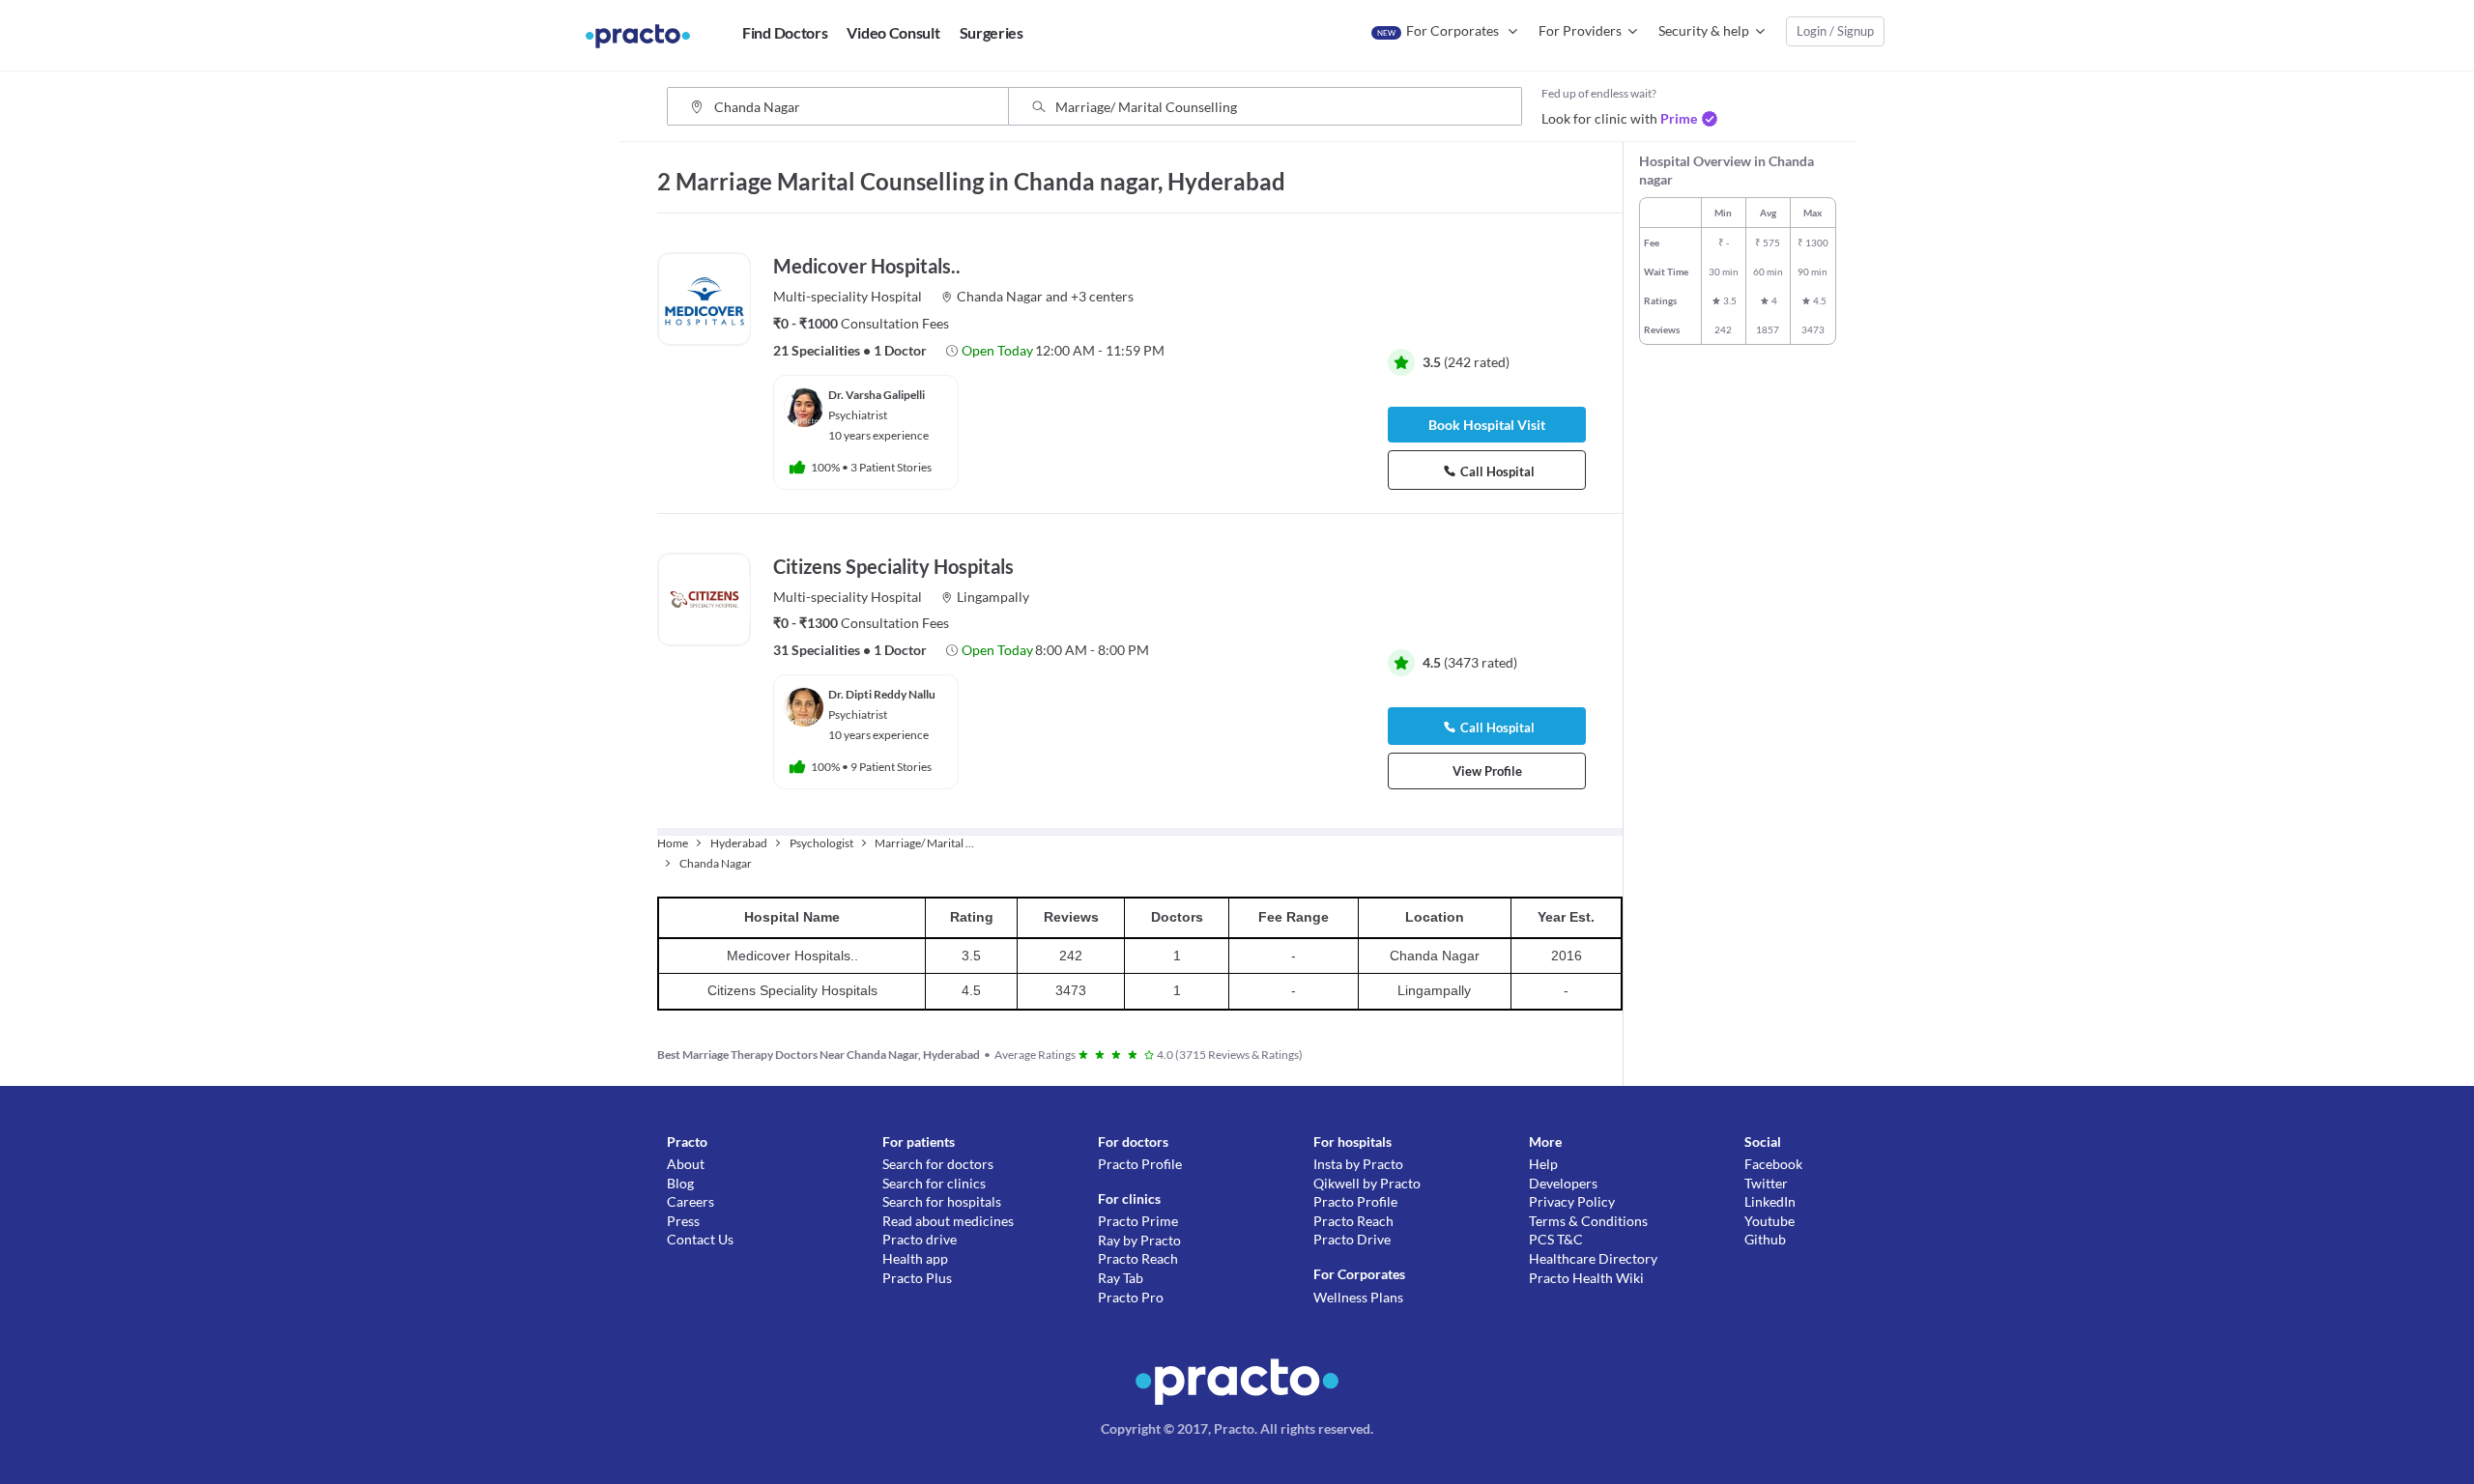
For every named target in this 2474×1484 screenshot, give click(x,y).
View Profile (1487, 771)
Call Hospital (1497, 471)
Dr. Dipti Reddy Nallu (882, 694)
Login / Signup (1835, 31)
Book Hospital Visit (1487, 425)
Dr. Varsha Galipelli (877, 395)
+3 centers (1102, 296)
